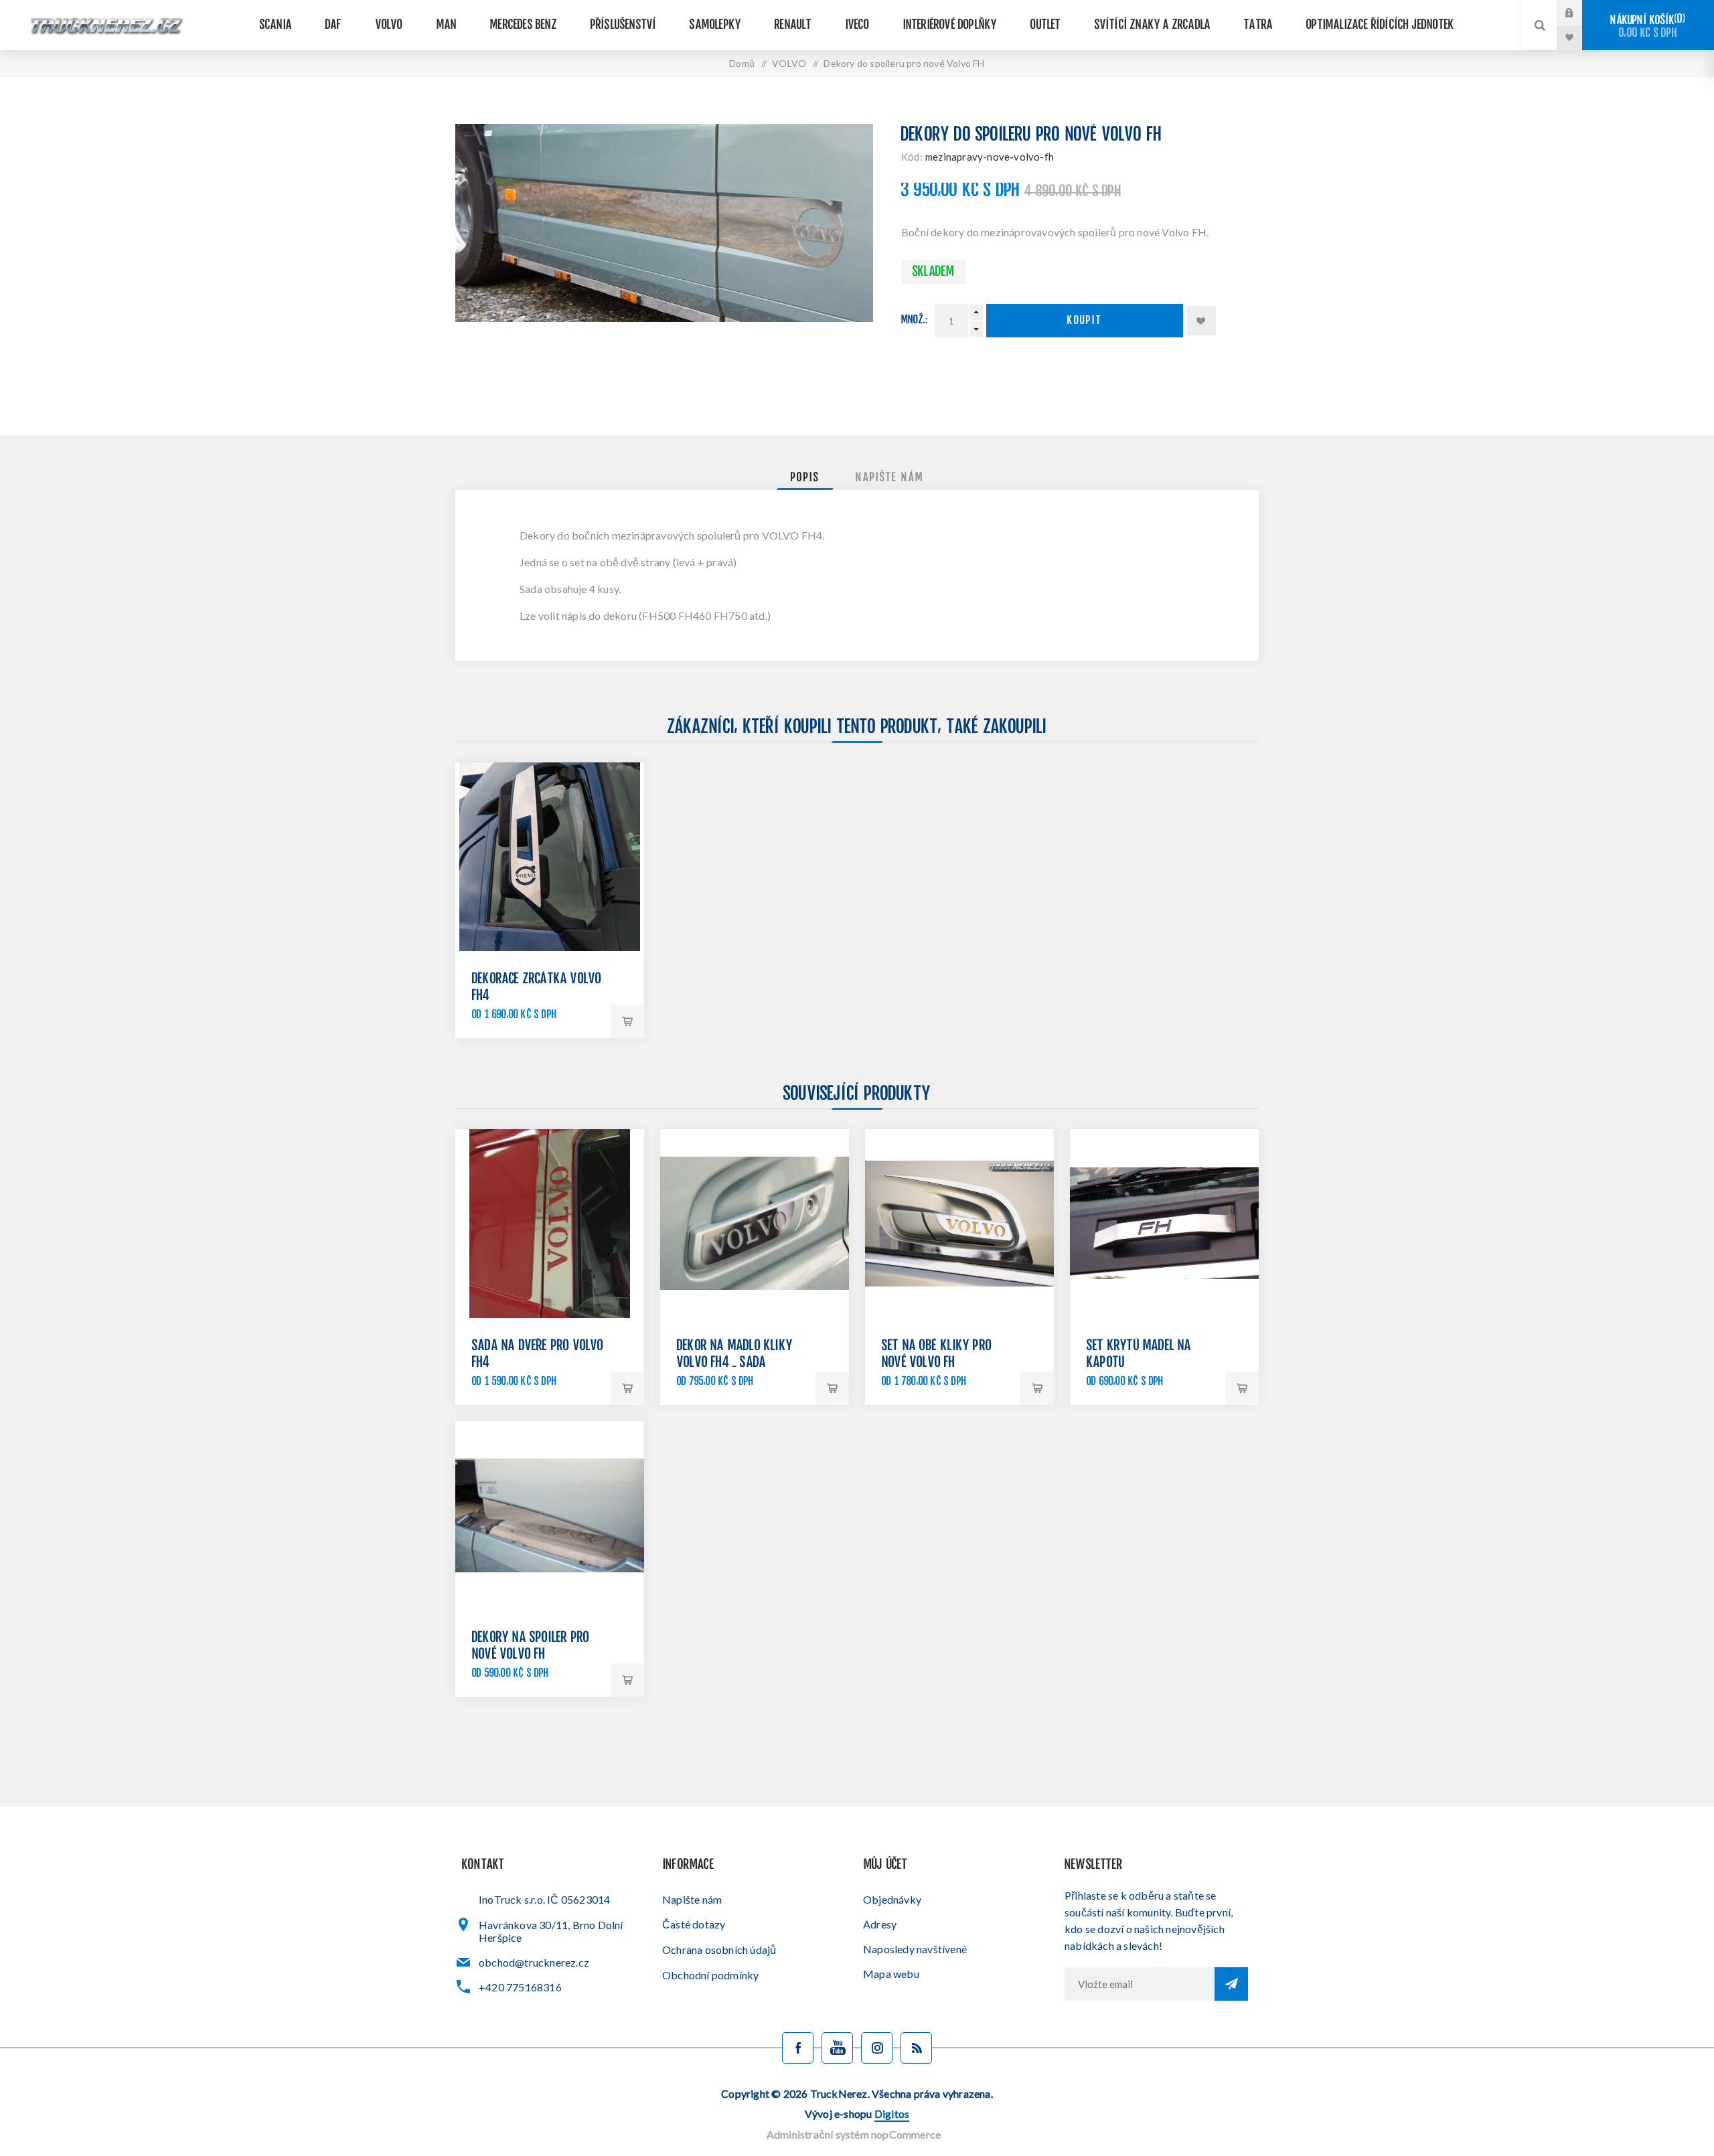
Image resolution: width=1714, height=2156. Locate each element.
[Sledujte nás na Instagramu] (877, 2048)
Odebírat (1231, 1984)
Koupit (1085, 321)
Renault (793, 25)
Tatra (1258, 25)
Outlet (1045, 25)
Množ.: (915, 320)
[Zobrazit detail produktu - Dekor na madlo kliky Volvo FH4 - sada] (755, 1224)
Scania (276, 25)
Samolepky (715, 25)
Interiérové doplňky (950, 25)
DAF (334, 25)
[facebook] (798, 2048)
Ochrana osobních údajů (719, 1950)
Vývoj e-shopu (857, 2113)
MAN (447, 25)
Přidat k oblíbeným (1201, 321)
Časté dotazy (694, 1924)
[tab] (805, 478)
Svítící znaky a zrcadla (1153, 25)
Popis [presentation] (805, 478)
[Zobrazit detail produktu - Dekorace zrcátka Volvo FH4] (550, 857)
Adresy (880, 1924)
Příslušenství (624, 25)
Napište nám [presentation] (890, 478)
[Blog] (916, 2048)
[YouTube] (837, 2048)
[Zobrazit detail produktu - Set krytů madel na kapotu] (1164, 1224)
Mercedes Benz (524, 25)
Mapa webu (891, 1974)
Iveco (858, 25)
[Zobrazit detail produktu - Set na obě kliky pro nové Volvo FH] (959, 1224)
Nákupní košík (1646, 26)
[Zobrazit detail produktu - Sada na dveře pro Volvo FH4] (550, 1224)
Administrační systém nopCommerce (854, 2134)
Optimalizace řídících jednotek (1380, 25)
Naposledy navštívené (915, 1949)
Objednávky (892, 1899)
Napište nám (692, 1899)
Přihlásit (1579, 13)
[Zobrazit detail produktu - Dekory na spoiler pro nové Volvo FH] (550, 1515)
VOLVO (389, 25)
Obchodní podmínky (710, 1975)
